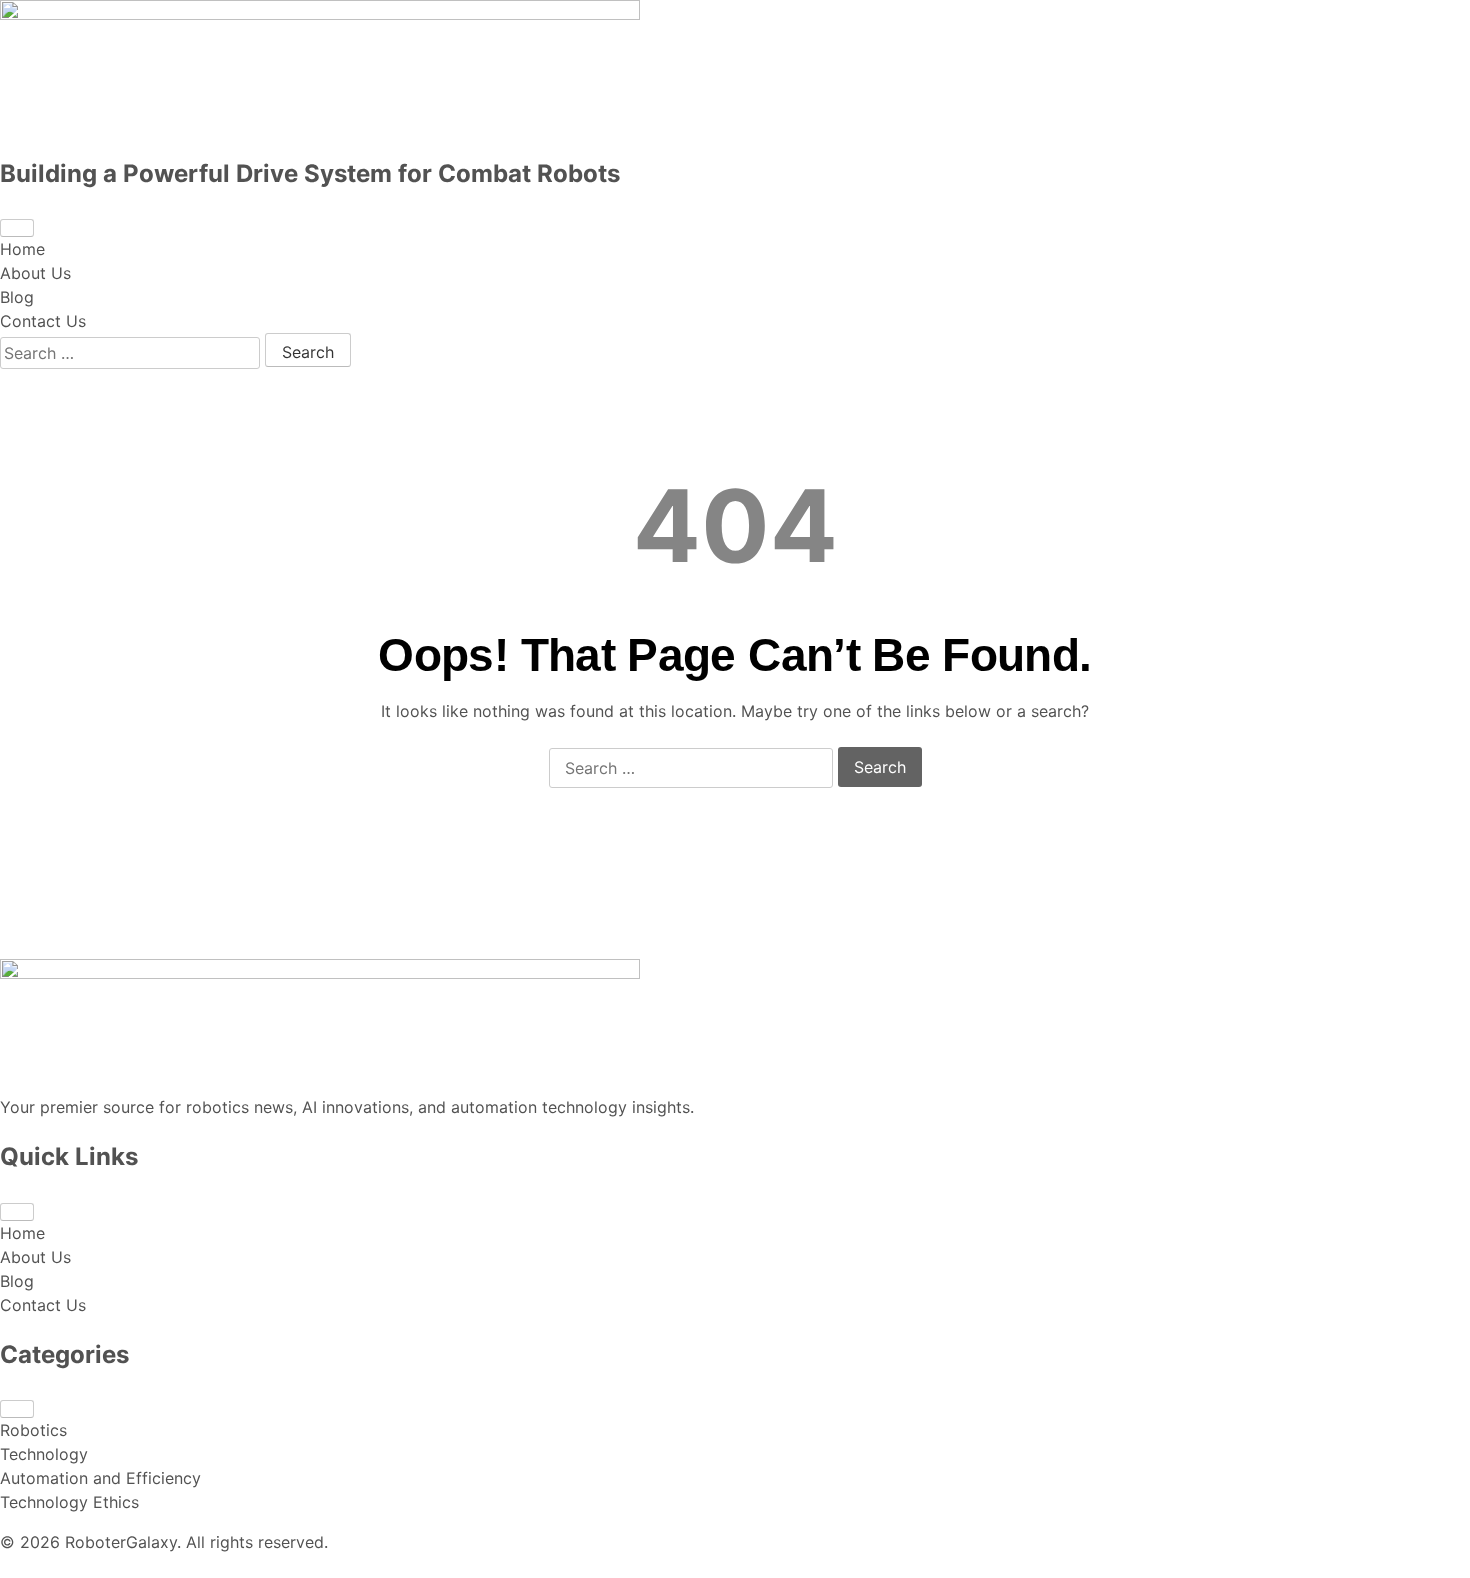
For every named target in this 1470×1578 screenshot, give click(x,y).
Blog (17, 297)
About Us (35, 273)
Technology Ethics (69, 1502)
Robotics (33, 1430)
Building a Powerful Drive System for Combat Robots (310, 173)
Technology (44, 1454)
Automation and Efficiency (100, 1478)
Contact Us (43, 321)
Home (22, 249)
